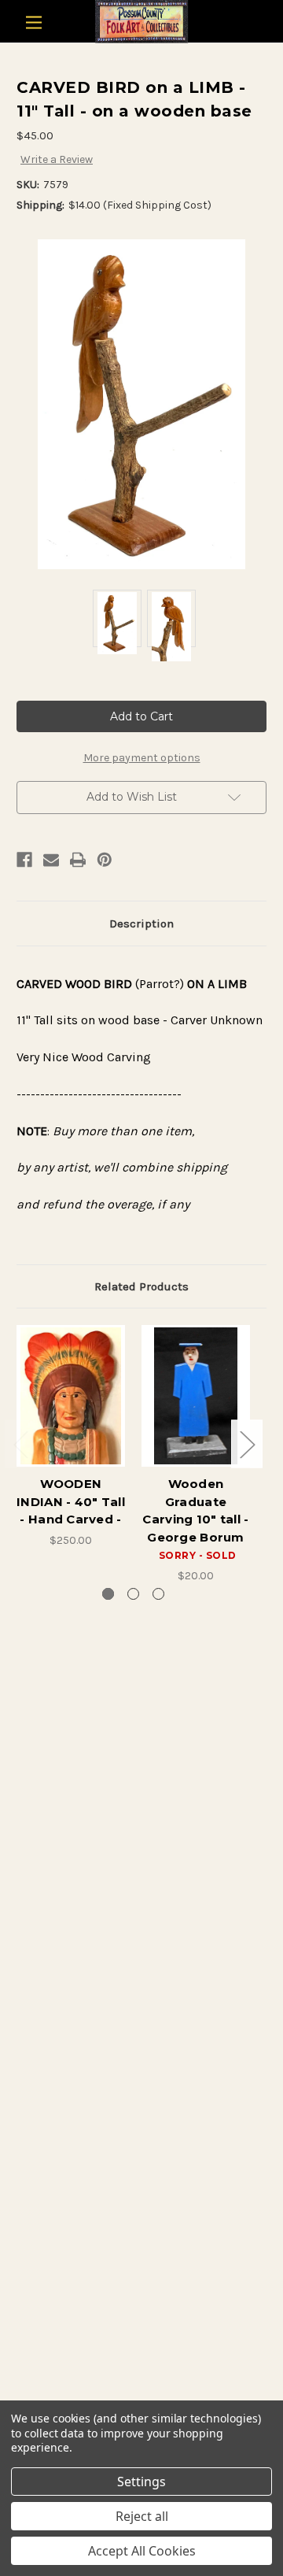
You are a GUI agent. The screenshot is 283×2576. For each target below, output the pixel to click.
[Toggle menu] (33, 22)
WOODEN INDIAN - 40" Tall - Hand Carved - (71, 1501)
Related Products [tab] (141, 1286)
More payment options (142, 758)
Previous (20, 1444)
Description (141, 923)
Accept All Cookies (142, 2551)
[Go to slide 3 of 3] (158, 1594)
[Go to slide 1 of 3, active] (108, 1594)
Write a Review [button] (57, 159)
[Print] (78, 860)
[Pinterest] (105, 860)
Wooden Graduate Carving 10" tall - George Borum (195, 1510)
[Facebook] (24, 860)
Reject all (142, 2516)
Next (247, 1444)
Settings (141, 2482)
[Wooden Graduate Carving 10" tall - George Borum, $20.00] (196, 1396)
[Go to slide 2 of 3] (133, 1594)
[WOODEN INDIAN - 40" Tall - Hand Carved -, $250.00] (71, 1396)
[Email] (51, 860)
